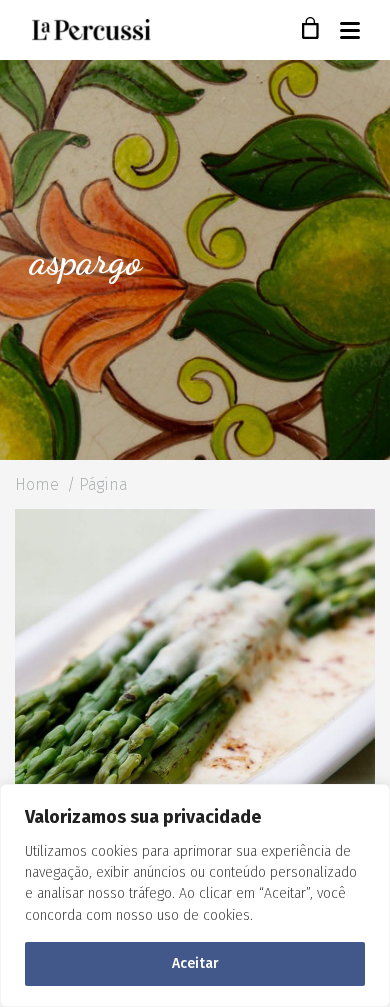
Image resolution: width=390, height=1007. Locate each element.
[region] (195, 895)
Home (37, 484)
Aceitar (195, 963)
